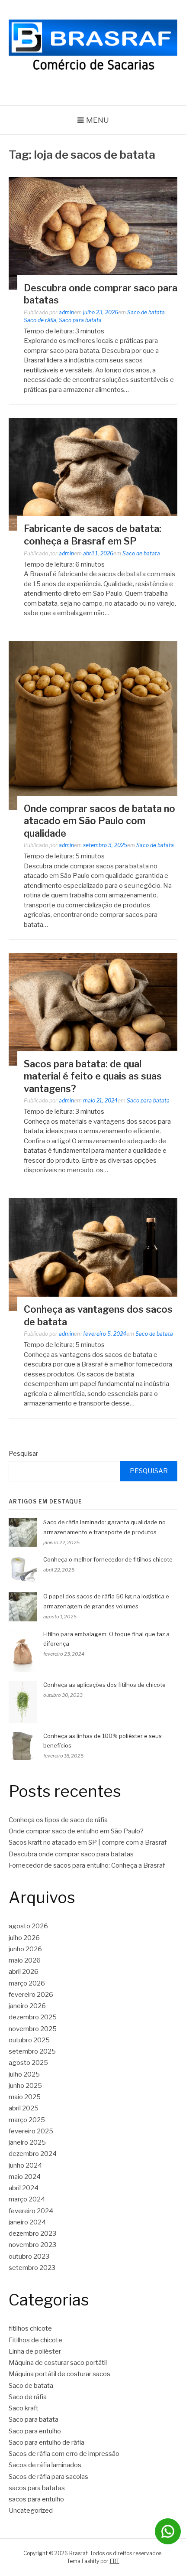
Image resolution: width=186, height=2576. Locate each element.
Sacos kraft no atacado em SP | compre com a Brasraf (88, 1842)
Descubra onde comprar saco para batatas (71, 1854)
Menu (98, 120)
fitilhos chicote (30, 2328)
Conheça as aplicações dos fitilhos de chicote (104, 1685)
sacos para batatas (37, 2488)
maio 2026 (25, 1960)
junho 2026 (25, 1949)
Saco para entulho (35, 2431)
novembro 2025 (33, 2029)
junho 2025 (25, 2086)
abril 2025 (24, 2108)
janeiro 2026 (27, 2006)
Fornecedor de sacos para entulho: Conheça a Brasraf (87, 1865)
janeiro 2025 (27, 2142)
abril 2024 (24, 2188)
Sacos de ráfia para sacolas (48, 2477)
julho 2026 (24, 1938)
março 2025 (27, 2120)
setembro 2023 (32, 2268)
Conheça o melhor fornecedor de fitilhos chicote (108, 1559)
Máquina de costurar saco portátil (58, 2363)
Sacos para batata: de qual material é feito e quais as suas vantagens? (93, 1076)
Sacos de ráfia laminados (45, 2465)
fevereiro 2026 (31, 1995)
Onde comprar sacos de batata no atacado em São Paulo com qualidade (99, 821)
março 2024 (27, 2199)
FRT (115, 2561)
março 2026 (27, 1983)
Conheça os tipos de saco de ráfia (58, 1820)
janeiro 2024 (27, 2222)
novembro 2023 (32, 2245)
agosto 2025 (28, 2063)
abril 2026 (24, 1972)
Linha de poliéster (35, 2351)
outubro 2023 (29, 2256)
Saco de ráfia (40, 320)
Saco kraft (24, 2408)
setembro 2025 (32, 2051)
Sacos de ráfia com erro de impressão (64, 2454)
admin (66, 312)
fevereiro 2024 (31, 2211)
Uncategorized (31, 2511)
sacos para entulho (36, 2499)
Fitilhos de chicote (35, 2340)
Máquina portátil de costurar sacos (59, 2374)
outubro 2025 (29, 2040)
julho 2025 (24, 2074)
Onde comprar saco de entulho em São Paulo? (76, 1831)
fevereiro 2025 (31, 2131)
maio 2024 (25, 2177)
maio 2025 (25, 2097)
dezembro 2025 (33, 2017)
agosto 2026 (28, 1926)
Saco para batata (80, 320)
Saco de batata (146, 312)
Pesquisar (23, 1454)
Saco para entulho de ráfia (46, 2442)
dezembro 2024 (33, 2154)
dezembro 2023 (32, 2234)
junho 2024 (25, 2165)
